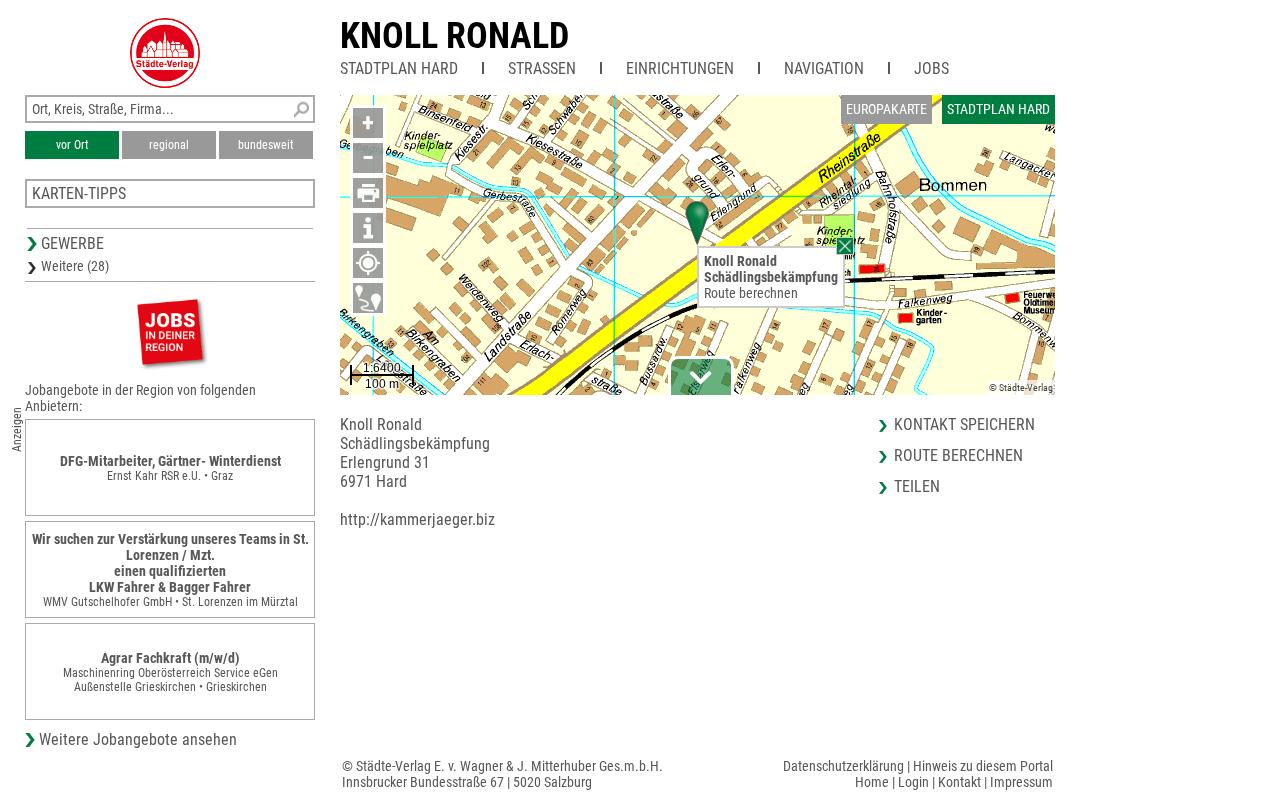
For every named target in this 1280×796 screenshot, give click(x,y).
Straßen (542, 68)
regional (169, 145)
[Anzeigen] (170, 331)
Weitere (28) (75, 266)
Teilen (917, 486)
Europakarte (886, 109)
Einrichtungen (680, 68)
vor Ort (72, 145)
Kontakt (959, 782)
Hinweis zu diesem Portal (983, 766)
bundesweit (266, 145)
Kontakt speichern (964, 424)
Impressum (1021, 782)
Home (872, 782)
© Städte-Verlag (1021, 387)
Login (913, 782)
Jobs (931, 68)
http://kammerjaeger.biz (417, 519)
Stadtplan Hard (399, 68)
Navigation (824, 68)
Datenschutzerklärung (843, 766)
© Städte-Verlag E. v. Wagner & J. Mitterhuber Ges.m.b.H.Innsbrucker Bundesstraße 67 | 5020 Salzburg (502, 774)
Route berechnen (751, 293)
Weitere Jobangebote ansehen (138, 739)
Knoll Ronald (454, 36)
